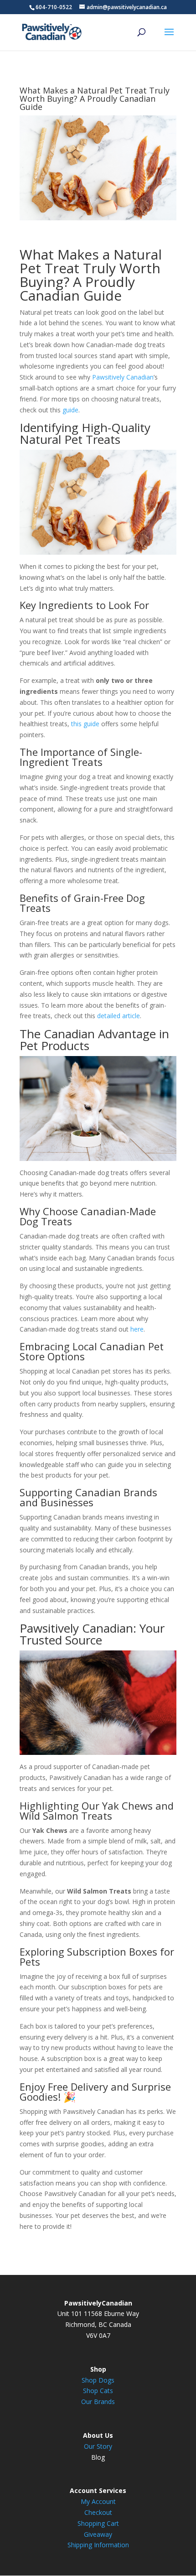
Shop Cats (98, 2391)
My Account (98, 2501)
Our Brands (98, 2402)
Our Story (98, 2446)
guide (70, 410)
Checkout (98, 2512)
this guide (85, 724)
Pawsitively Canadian (123, 377)
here (137, 1329)
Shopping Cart (98, 2523)
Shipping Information (98, 2545)
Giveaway (98, 2534)
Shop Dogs (98, 2380)
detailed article (119, 1016)
